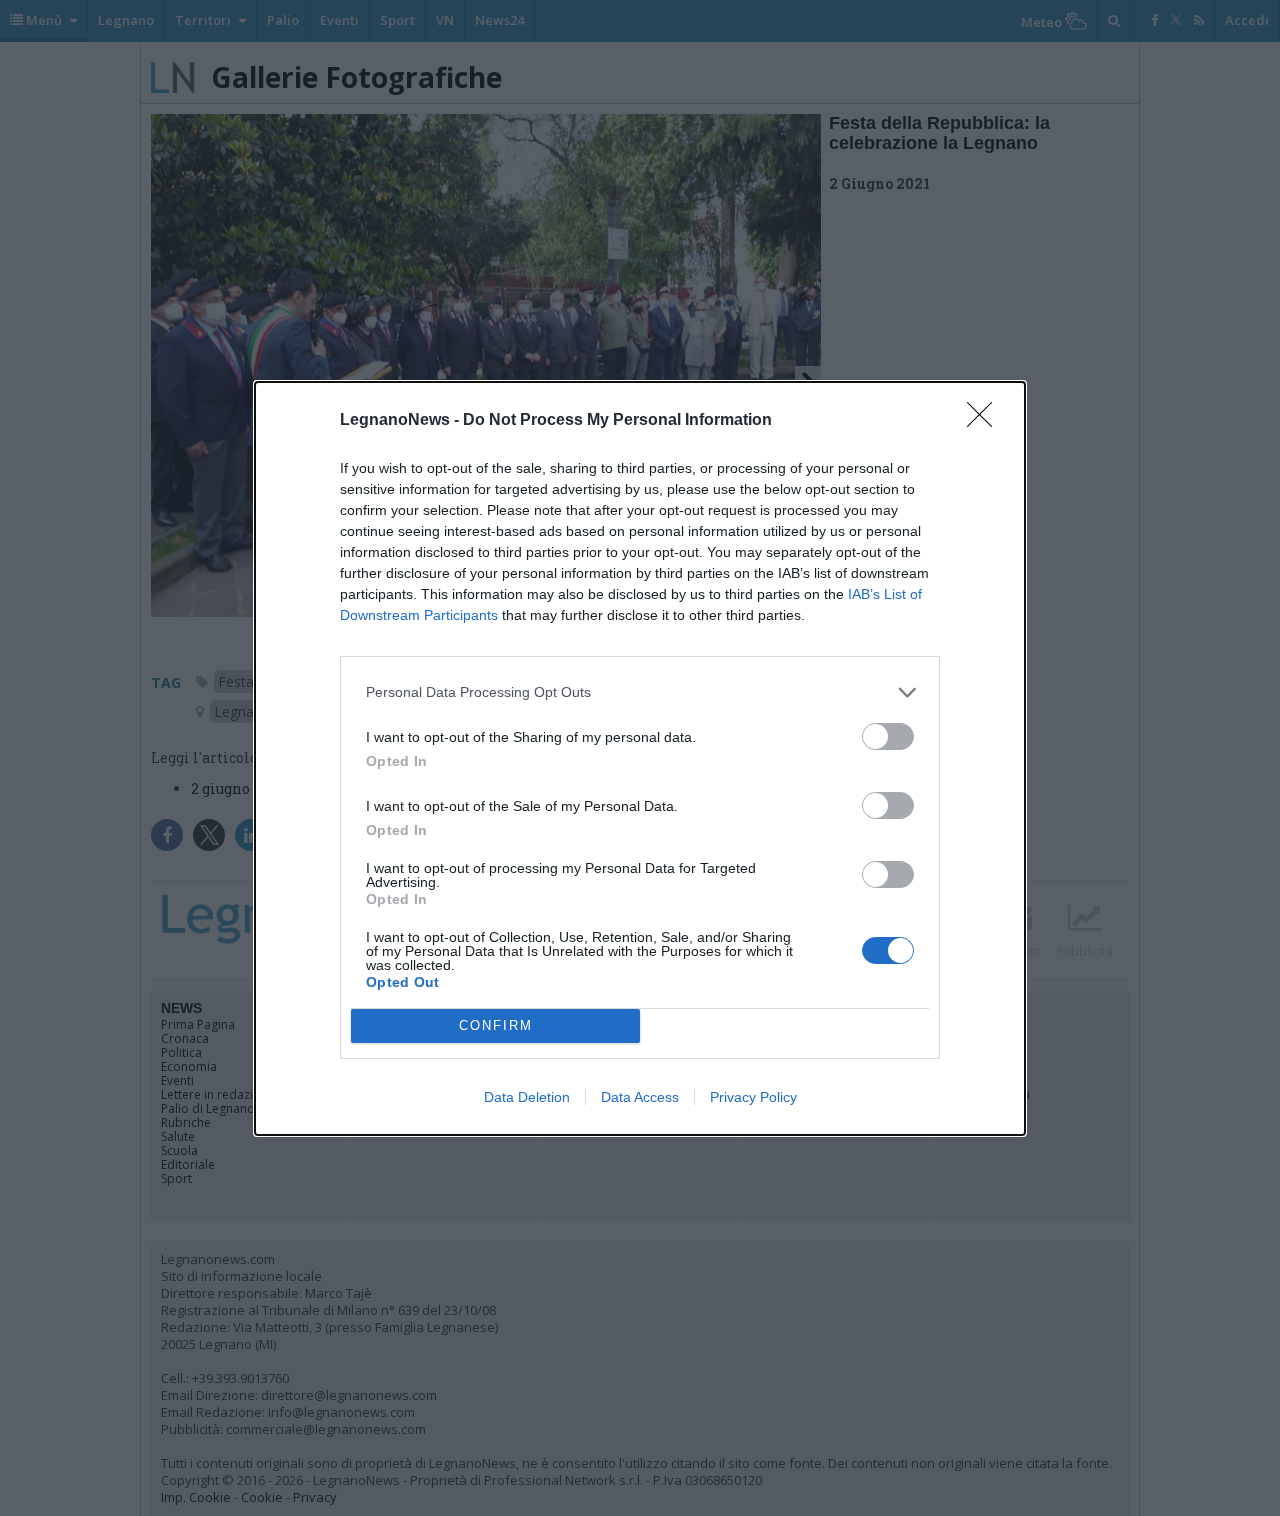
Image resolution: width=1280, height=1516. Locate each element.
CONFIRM (496, 1025)
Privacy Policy (753, 1097)
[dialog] (640, 758)
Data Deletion (527, 1097)
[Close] (986, 421)
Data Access (640, 1097)
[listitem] (640, 692)
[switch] (888, 736)
